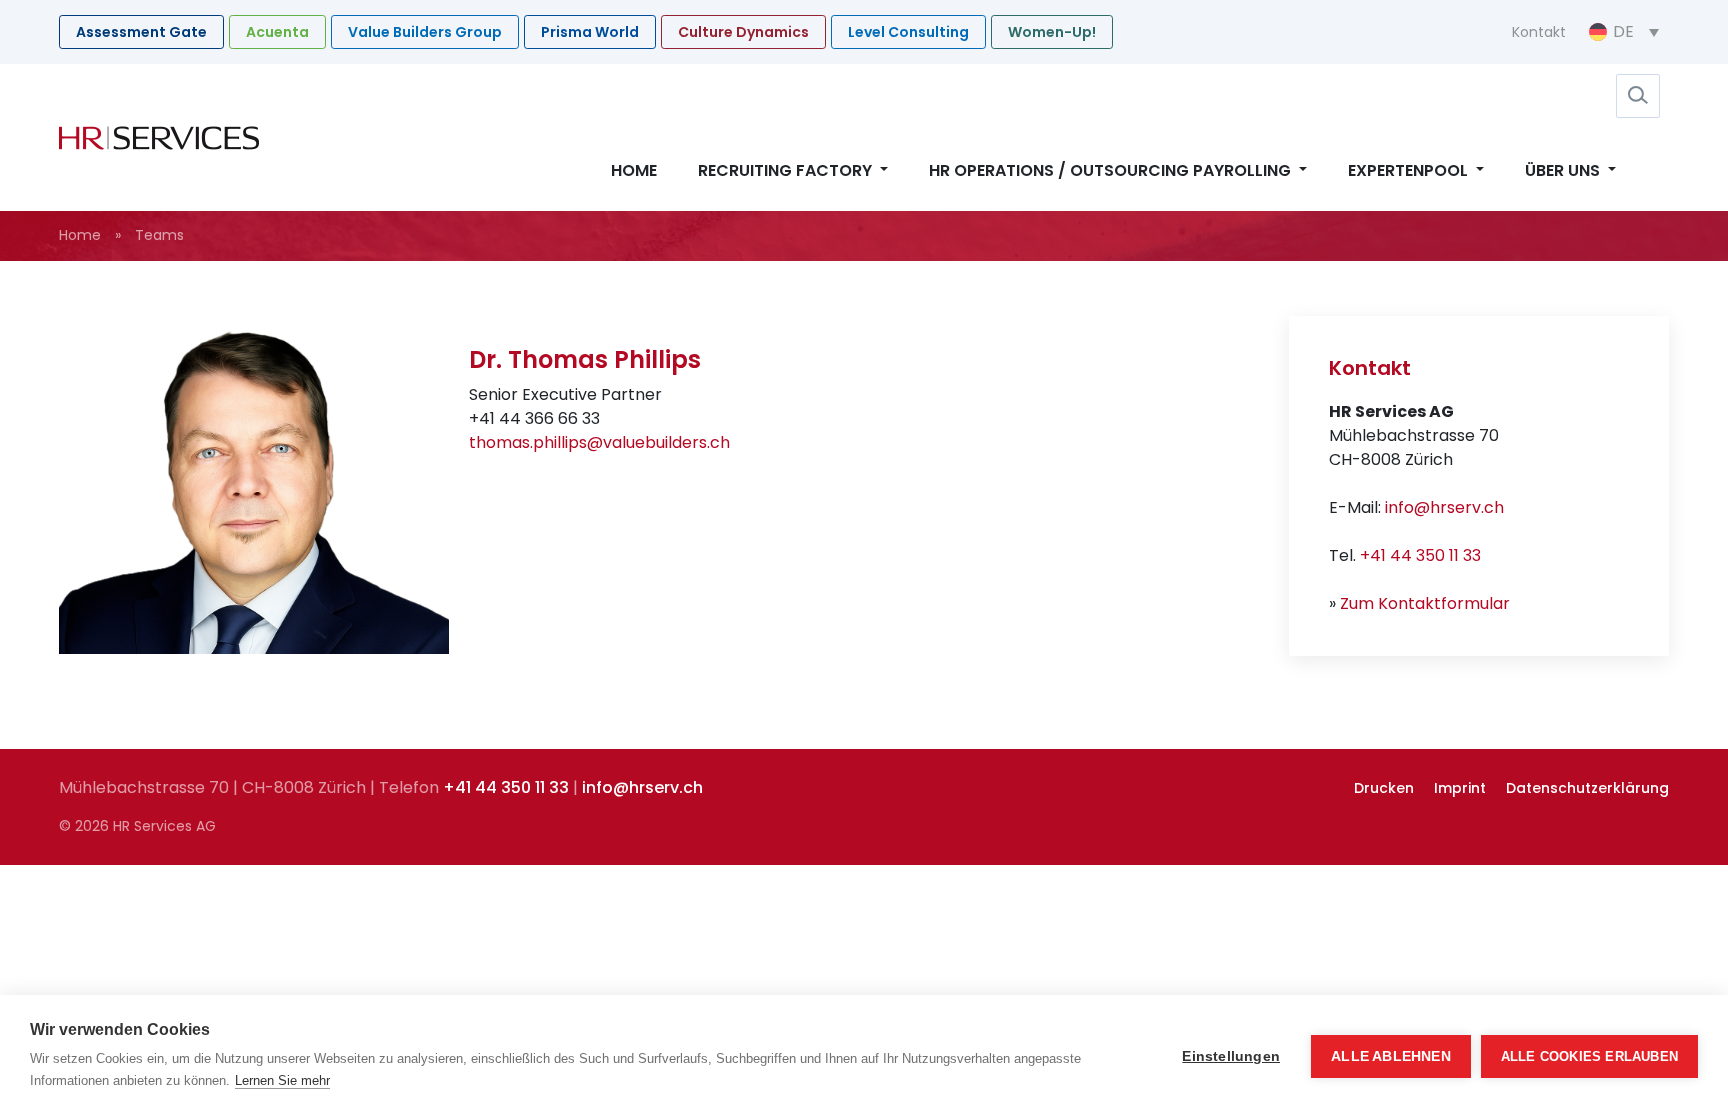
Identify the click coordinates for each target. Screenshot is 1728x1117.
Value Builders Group (425, 32)
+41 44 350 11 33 (1420, 555)
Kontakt (1539, 32)
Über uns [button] (1564, 170)
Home (634, 170)
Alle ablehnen (1391, 1056)
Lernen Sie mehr (282, 1080)
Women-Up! (1052, 32)
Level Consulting (908, 32)
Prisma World (590, 32)
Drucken (1384, 788)
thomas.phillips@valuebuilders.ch (599, 442)
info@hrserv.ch (1444, 507)
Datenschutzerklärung (1587, 788)
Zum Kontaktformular (1425, 603)
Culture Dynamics (743, 32)
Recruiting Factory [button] (787, 170)
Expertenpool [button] (1410, 170)
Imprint (1460, 788)
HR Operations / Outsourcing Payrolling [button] (1112, 170)
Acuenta (277, 32)
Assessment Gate (141, 32)
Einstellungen (1231, 1056)
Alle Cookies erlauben (1589, 1056)
